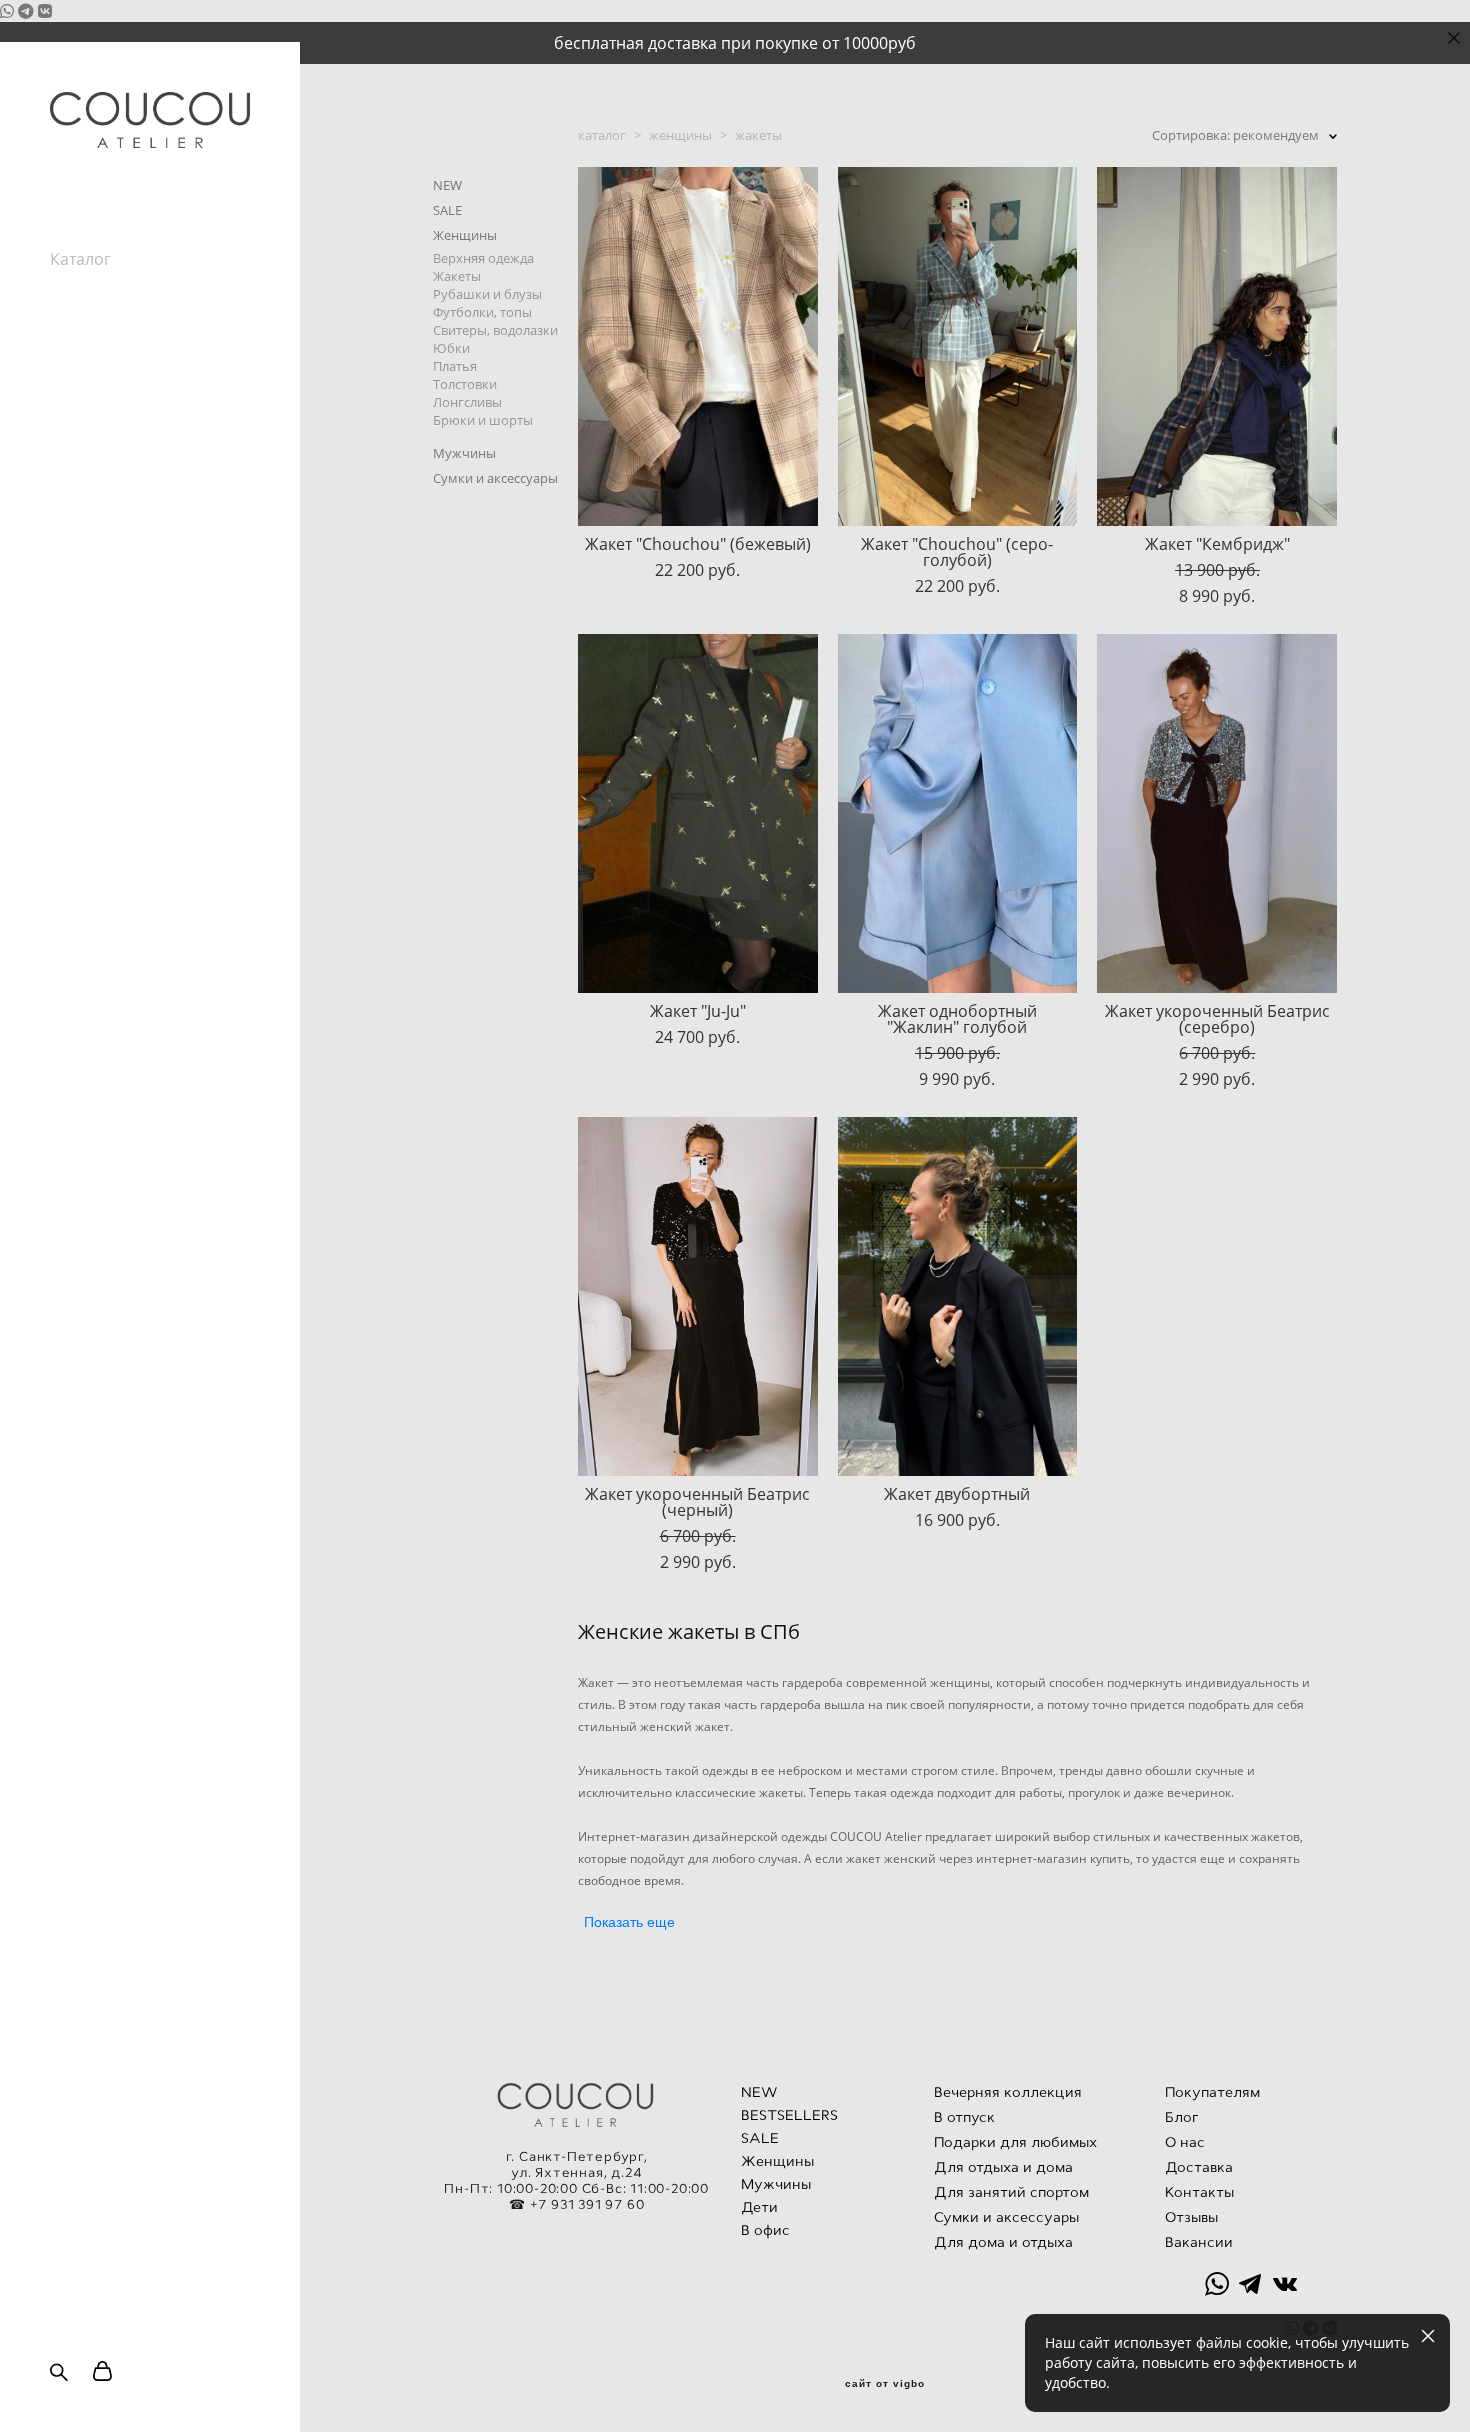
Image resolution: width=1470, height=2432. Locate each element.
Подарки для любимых (1015, 2142)
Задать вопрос (106, 413)
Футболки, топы (482, 312)
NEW (447, 185)
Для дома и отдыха (1003, 2242)
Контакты (86, 347)
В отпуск (964, 2117)
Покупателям (101, 281)
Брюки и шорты (483, 420)
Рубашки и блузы (487, 294)
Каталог (80, 259)
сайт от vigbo (885, 2384)
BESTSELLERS (789, 2115)
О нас (71, 325)
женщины (680, 135)
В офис (765, 2230)
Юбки (451, 348)
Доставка (1199, 2167)
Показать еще (629, 1922)
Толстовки (465, 384)
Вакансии (87, 391)
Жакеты (457, 276)
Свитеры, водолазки (495, 330)
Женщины (465, 235)
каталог (602, 135)
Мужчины (464, 453)
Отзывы (80, 369)
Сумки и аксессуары (495, 478)
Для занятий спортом (1011, 2192)
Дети (759, 2207)
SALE (447, 210)
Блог (68, 303)
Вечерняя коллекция (1008, 2092)
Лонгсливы (467, 402)
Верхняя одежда (483, 258)
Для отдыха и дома (1003, 2167)
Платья (455, 366)
